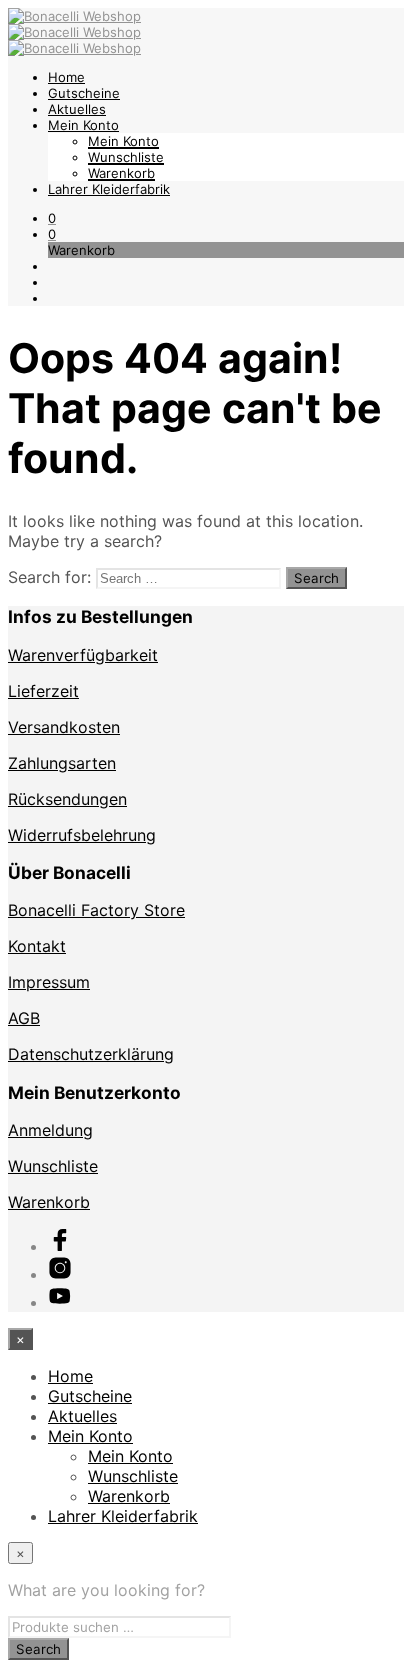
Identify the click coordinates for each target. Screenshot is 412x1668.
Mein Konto (83, 125)
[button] (52, 218)
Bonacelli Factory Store (96, 910)
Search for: (49, 577)
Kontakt (37, 946)
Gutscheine (84, 93)
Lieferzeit (43, 691)
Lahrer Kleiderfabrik (109, 189)
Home (66, 77)
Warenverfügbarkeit (83, 655)
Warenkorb (121, 173)
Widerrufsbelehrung (82, 835)
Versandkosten (64, 727)
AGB (24, 1018)
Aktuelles (77, 109)
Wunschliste (126, 157)
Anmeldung (50, 1130)
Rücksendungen (67, 799)
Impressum (49, 982)
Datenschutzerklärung (91, 1054)
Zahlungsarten (62, 763)
